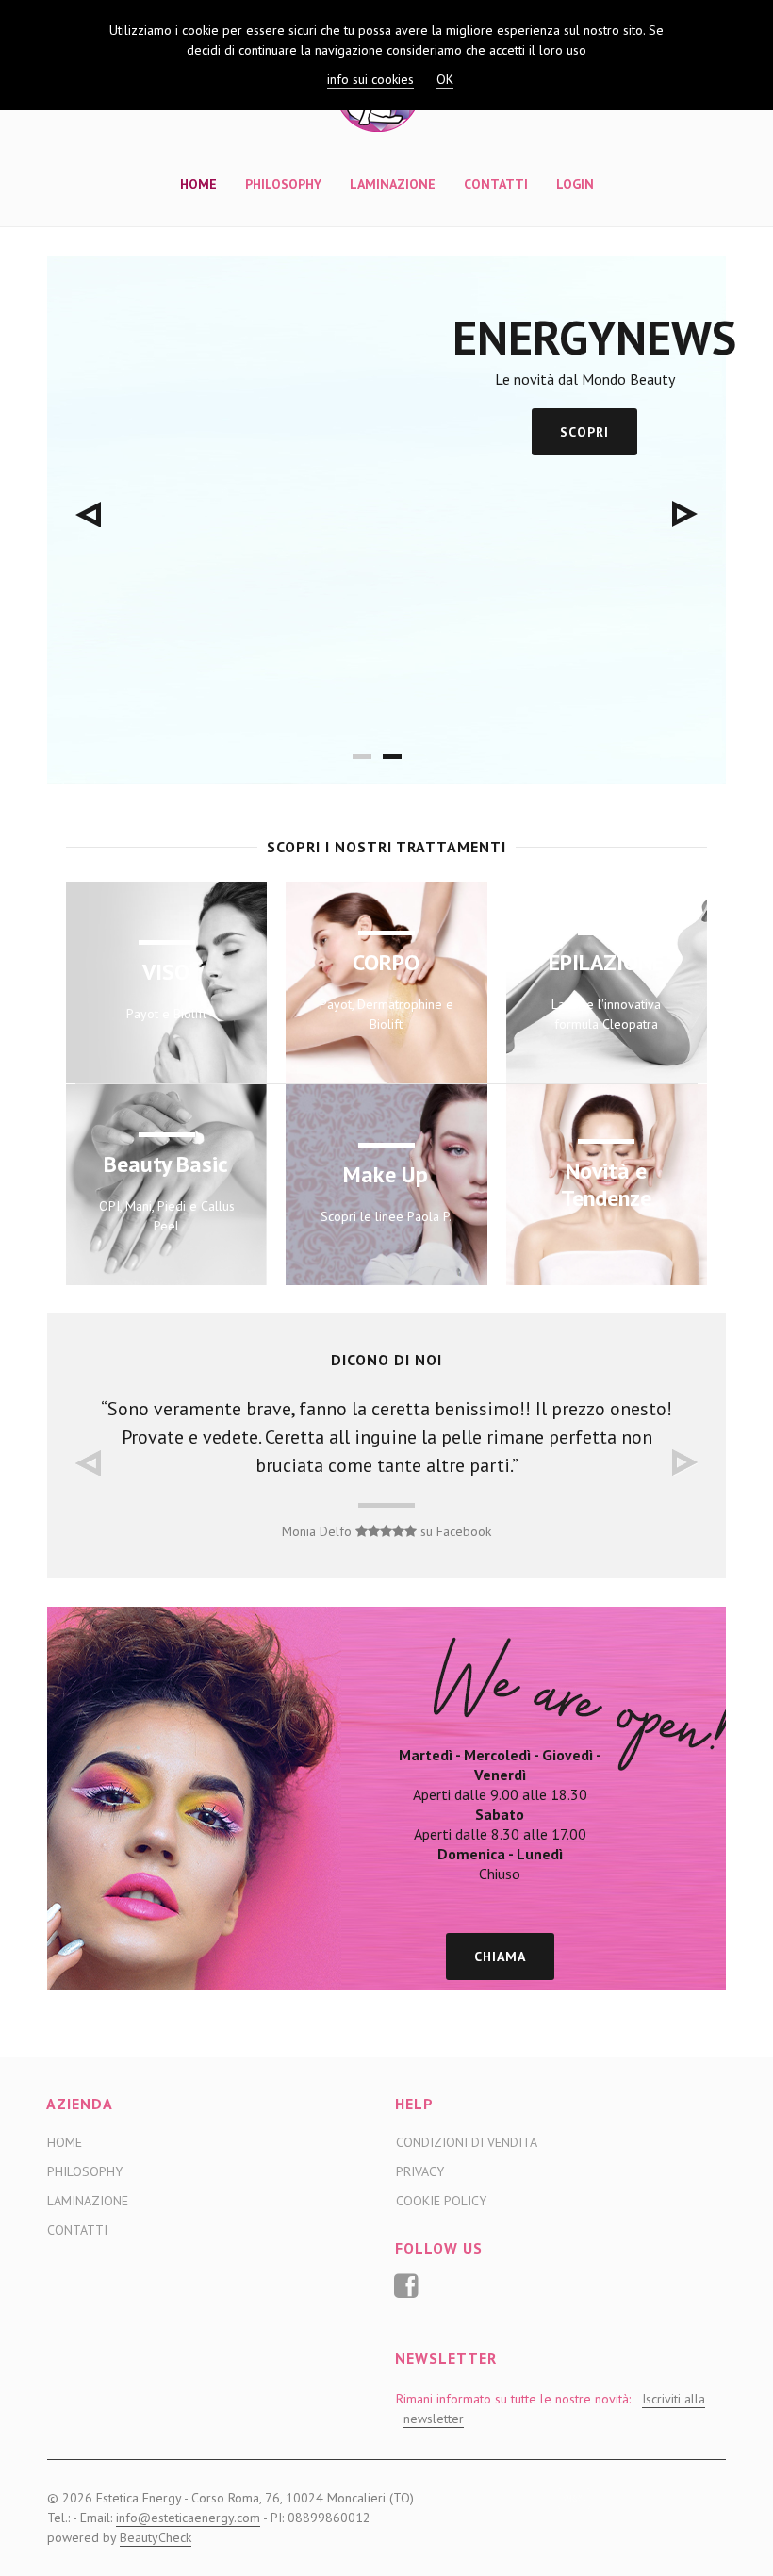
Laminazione (393, 184)
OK (445, 79)
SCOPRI (584, 432)
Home (198, 184)
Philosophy (283, 184)
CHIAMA (500, 1957)
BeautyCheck (156, 2537)
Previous (88, 514)
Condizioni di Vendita (467, 2142)
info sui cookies (370, 79)
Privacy (420, 2171)
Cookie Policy (441, 2201)
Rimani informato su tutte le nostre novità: (551, 2409)
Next (685, 514)
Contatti (496, 184)
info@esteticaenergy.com (188, 2518)
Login (575, 184)
